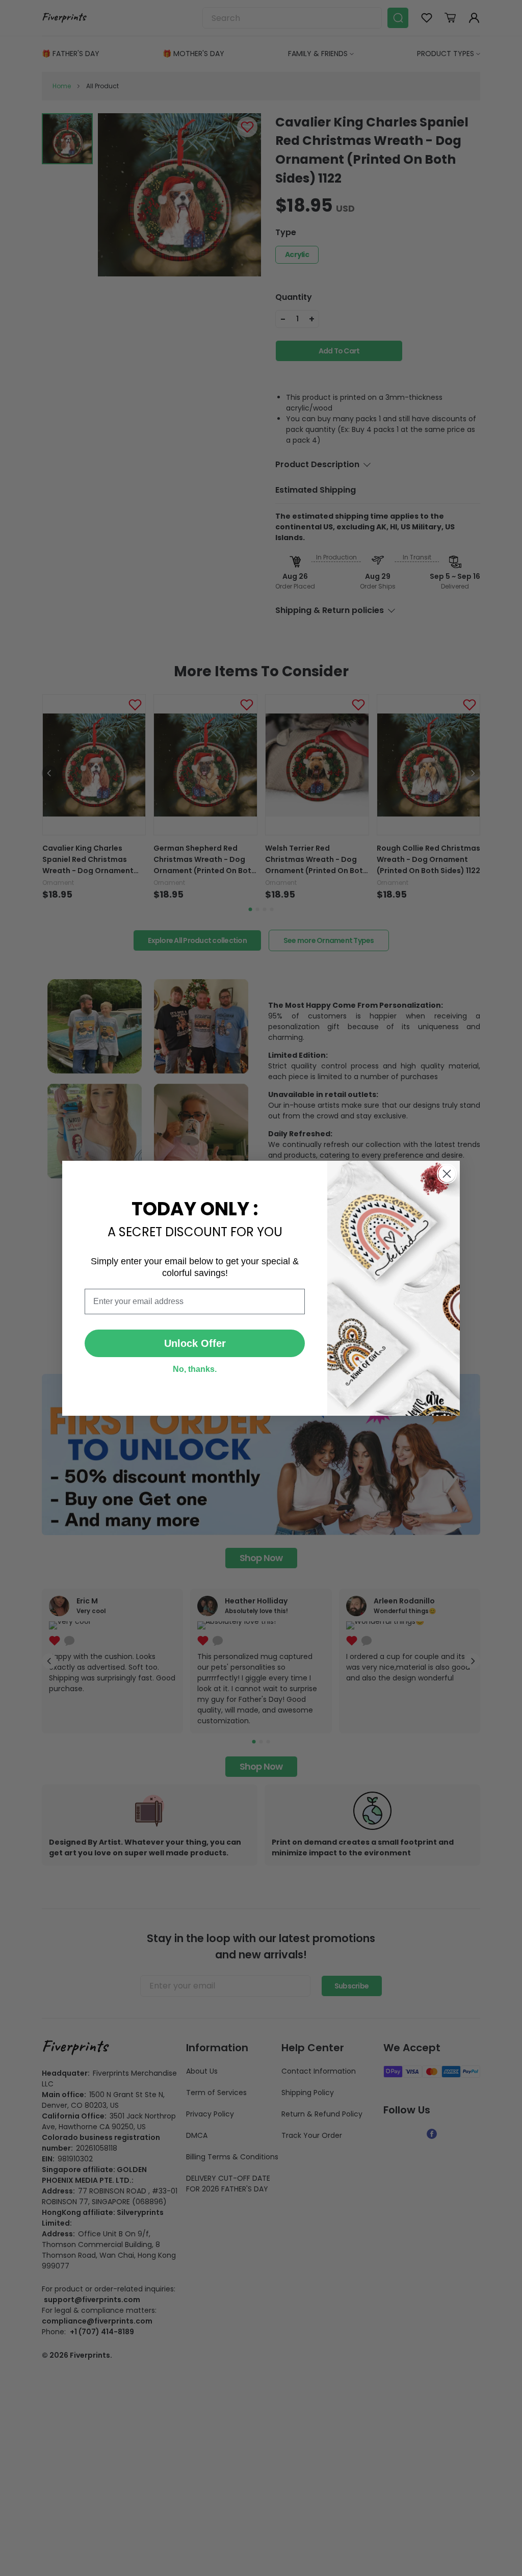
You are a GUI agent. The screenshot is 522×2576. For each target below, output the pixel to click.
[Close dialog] (447, 1174)
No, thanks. (195, 1369)
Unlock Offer (195, 1343)
